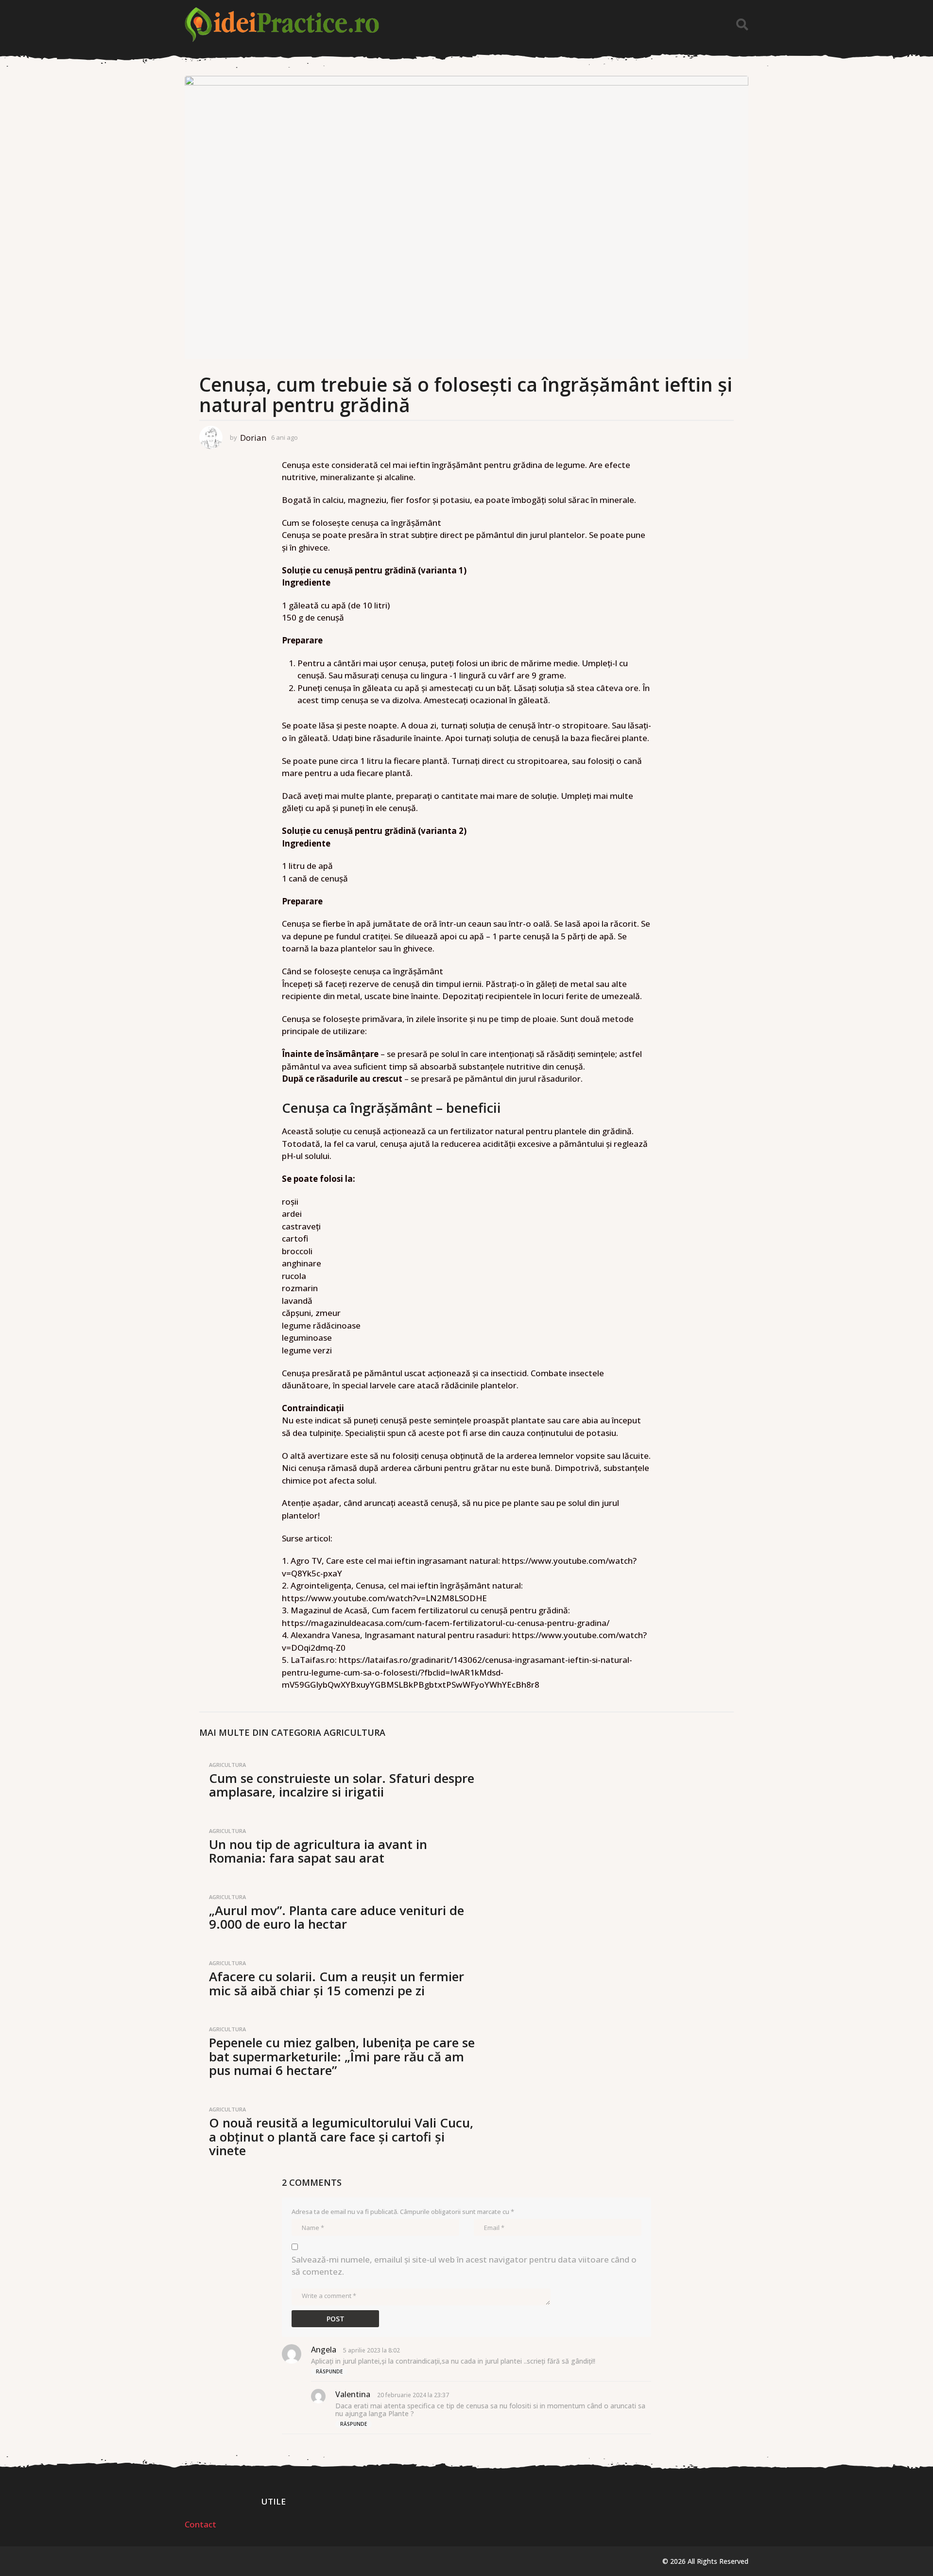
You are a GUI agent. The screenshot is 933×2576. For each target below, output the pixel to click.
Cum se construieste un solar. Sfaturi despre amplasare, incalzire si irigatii (342, 1785)
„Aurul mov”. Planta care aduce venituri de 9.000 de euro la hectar (337, 1917)
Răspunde (329, 2371)
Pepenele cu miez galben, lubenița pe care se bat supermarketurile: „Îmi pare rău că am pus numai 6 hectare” (342, 2056)
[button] (742, 25)
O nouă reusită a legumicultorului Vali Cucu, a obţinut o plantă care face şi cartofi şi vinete (341, 2136)
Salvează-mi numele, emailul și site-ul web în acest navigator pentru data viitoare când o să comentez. (464, 2266)
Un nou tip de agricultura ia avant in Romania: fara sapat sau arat (318, 1851)
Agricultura (354, 1732)
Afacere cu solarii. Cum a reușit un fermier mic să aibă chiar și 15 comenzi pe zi (337, 1983)
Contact (200, 2524)
